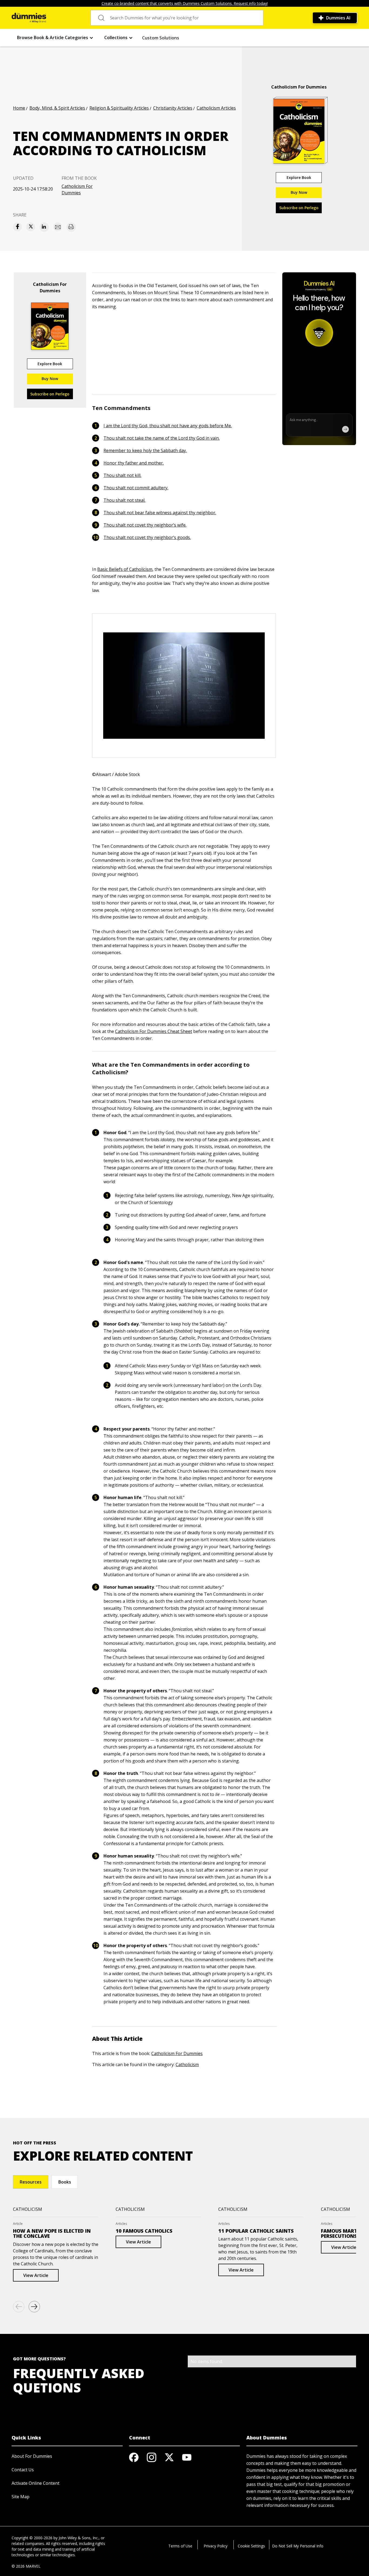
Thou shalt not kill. (122, 475)
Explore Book (299, 177)
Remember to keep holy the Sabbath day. (145, 450)
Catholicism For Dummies (77, 189)
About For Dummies (32, 2456)
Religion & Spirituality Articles (119, 108)
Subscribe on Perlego (299, 208)
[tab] (31, 2182)
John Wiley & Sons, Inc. (79, 2538)
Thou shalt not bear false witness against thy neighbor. (160, 513)
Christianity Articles (173, 108)
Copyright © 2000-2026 (32, 2538)
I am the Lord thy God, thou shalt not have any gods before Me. (168, 426)
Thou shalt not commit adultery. (136, 488)
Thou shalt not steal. (124, 500)
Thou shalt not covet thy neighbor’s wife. (145, 525)
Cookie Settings (251, 2546)
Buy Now (299, 192)
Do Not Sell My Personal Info (298, 2546)
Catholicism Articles (216, 108)
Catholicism (187, 2065)
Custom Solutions (161, 38)
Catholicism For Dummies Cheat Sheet (154, 1031)
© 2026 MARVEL (26, 2566)
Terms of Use (180, 2546)
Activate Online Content (36, 2483)
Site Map (21, 2497)
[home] (29, 18)
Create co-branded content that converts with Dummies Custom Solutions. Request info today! (185, 3)
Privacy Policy (216, 2546)
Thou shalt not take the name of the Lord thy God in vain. (162, 438)
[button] (55, 38)
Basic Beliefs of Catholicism (125, 569)
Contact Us (23, 2470)
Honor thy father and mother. (134, 463)
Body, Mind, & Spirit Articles (57, 108)
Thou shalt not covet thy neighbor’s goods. (147, 537)
